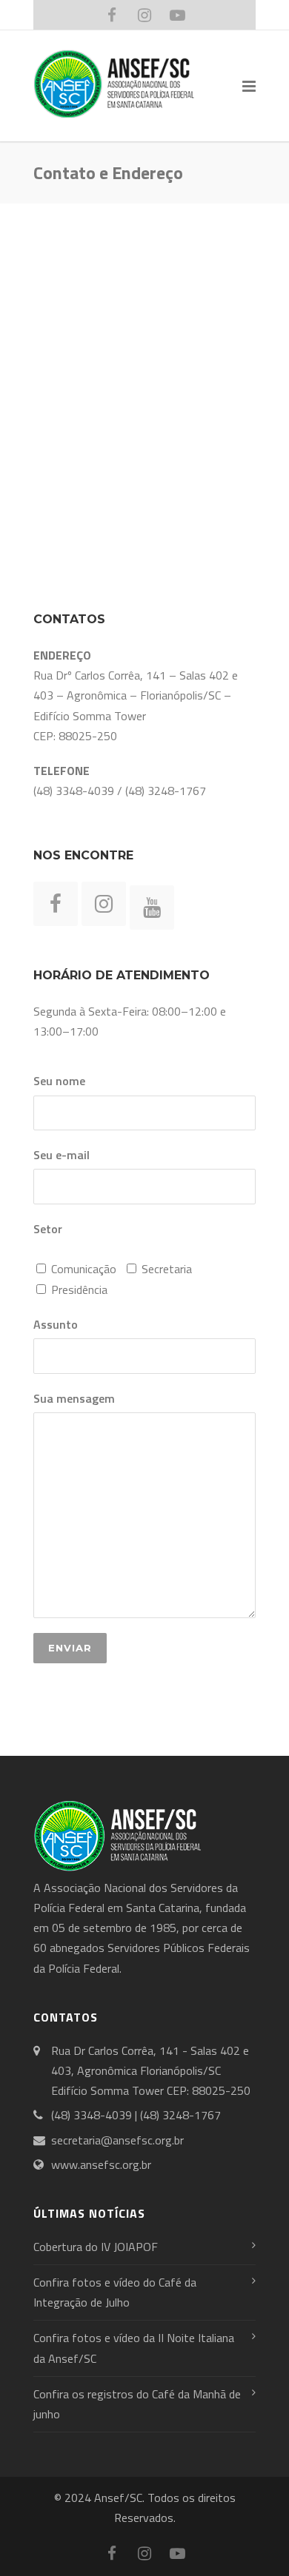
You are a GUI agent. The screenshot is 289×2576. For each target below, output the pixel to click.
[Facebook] (112, 15)
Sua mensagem (74, 1398)
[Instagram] (144, 15)
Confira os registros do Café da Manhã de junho (137, 2404)
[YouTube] (177, 15)
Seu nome (59, 1081)
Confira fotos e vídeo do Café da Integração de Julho (115, 2292)
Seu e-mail (62, 1155)
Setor (48, 1229)
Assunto (56, 1324)
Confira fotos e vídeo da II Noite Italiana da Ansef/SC (134, 2348)
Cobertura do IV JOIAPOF (96, 2247)
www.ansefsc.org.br (101, 2164)
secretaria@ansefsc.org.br (117, 2140)
